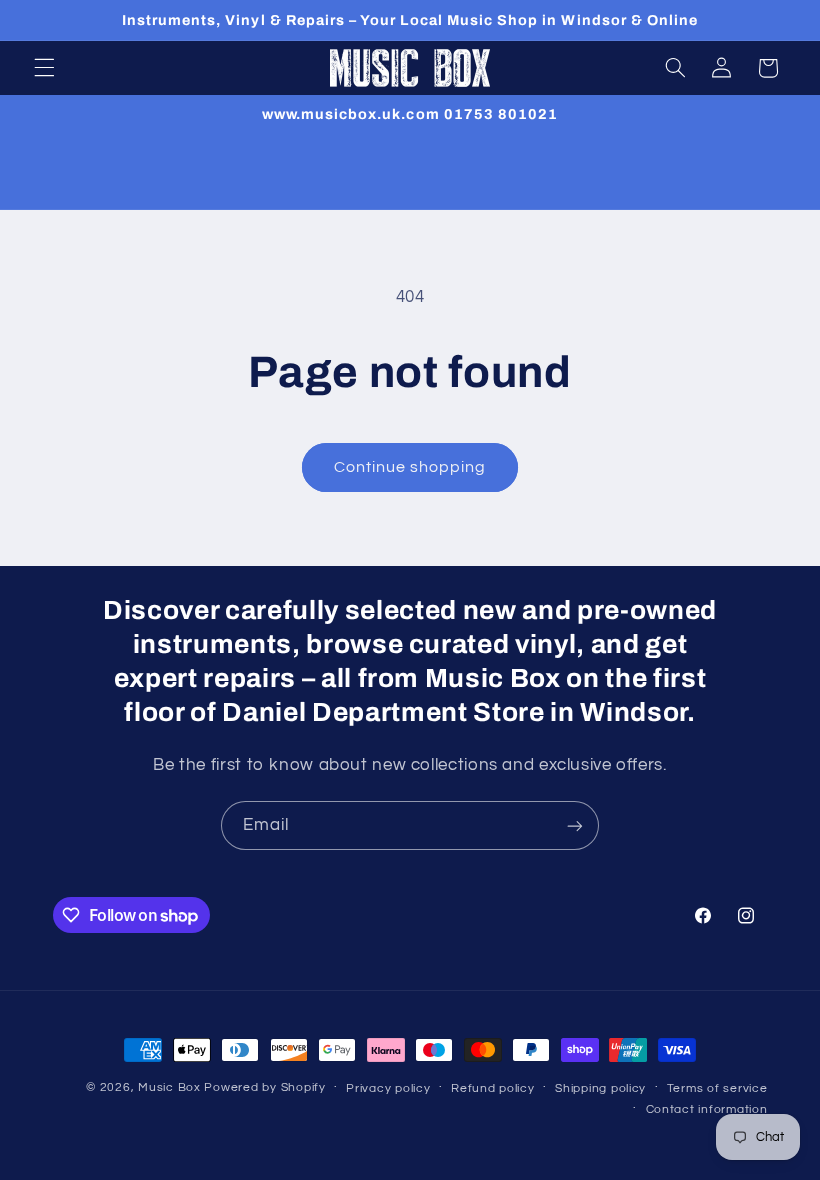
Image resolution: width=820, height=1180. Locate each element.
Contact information (707, 1109)
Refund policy (493, 1088)
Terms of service (717, 1088)
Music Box (169, 1087)
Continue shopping (410, 467)
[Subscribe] (575, 825)
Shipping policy (600, 1088)
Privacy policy (388, 1088)
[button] (44, 68)
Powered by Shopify (264, 1087)
